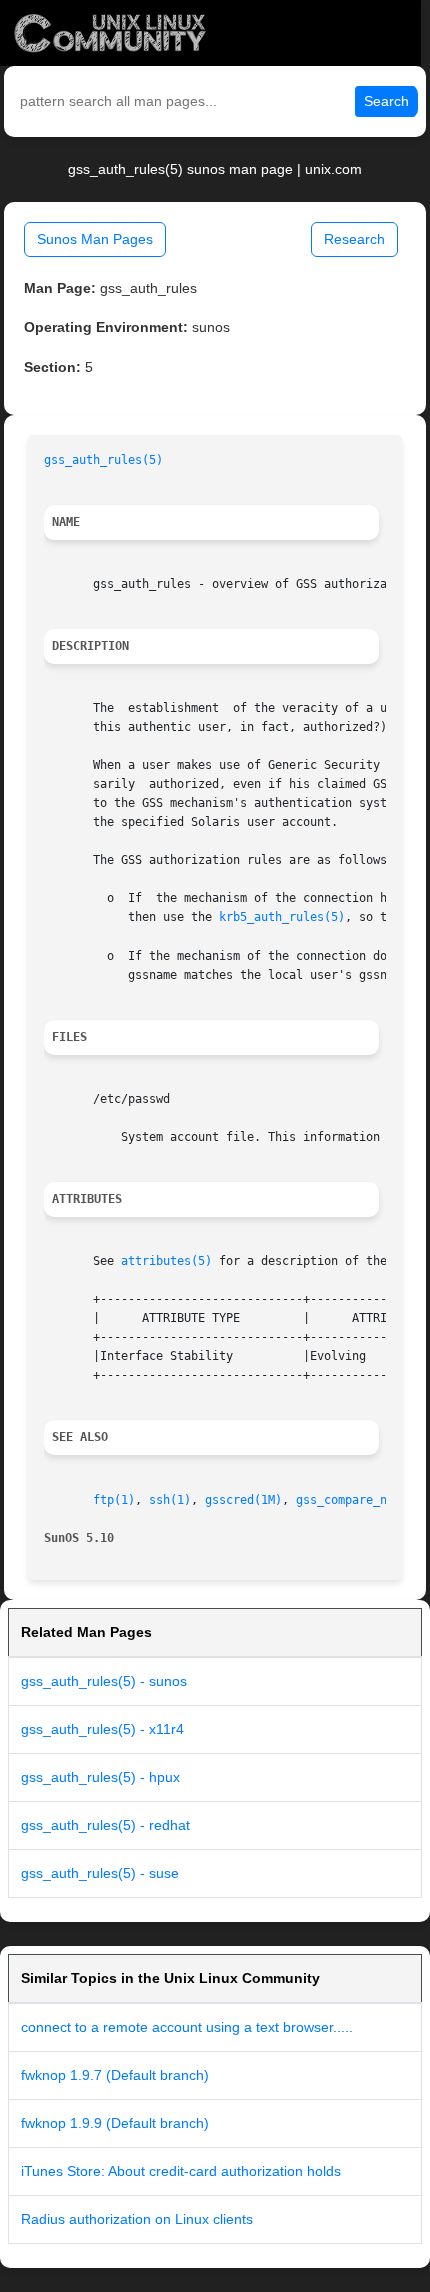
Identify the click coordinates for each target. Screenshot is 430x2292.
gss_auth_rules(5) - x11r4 (102, 1729)
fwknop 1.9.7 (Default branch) (115, 2075)
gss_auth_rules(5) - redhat (105, 1825)
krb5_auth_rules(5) (282, 917)
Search (386, 101)
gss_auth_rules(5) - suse (100, 1873)
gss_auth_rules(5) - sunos (104, 1681)
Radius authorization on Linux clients (137, 2219)
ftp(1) (114, 1500)
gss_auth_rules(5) (103, 460)
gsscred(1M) (243, 1500)
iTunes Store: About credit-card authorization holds (181, 2171)
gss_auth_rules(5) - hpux (100, 1777)
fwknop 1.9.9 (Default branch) (115, 2123)
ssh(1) (170, 1500)
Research (354, 239)
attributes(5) (166, 1261)
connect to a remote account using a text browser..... (187, 2027)
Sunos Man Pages (95, 239)
